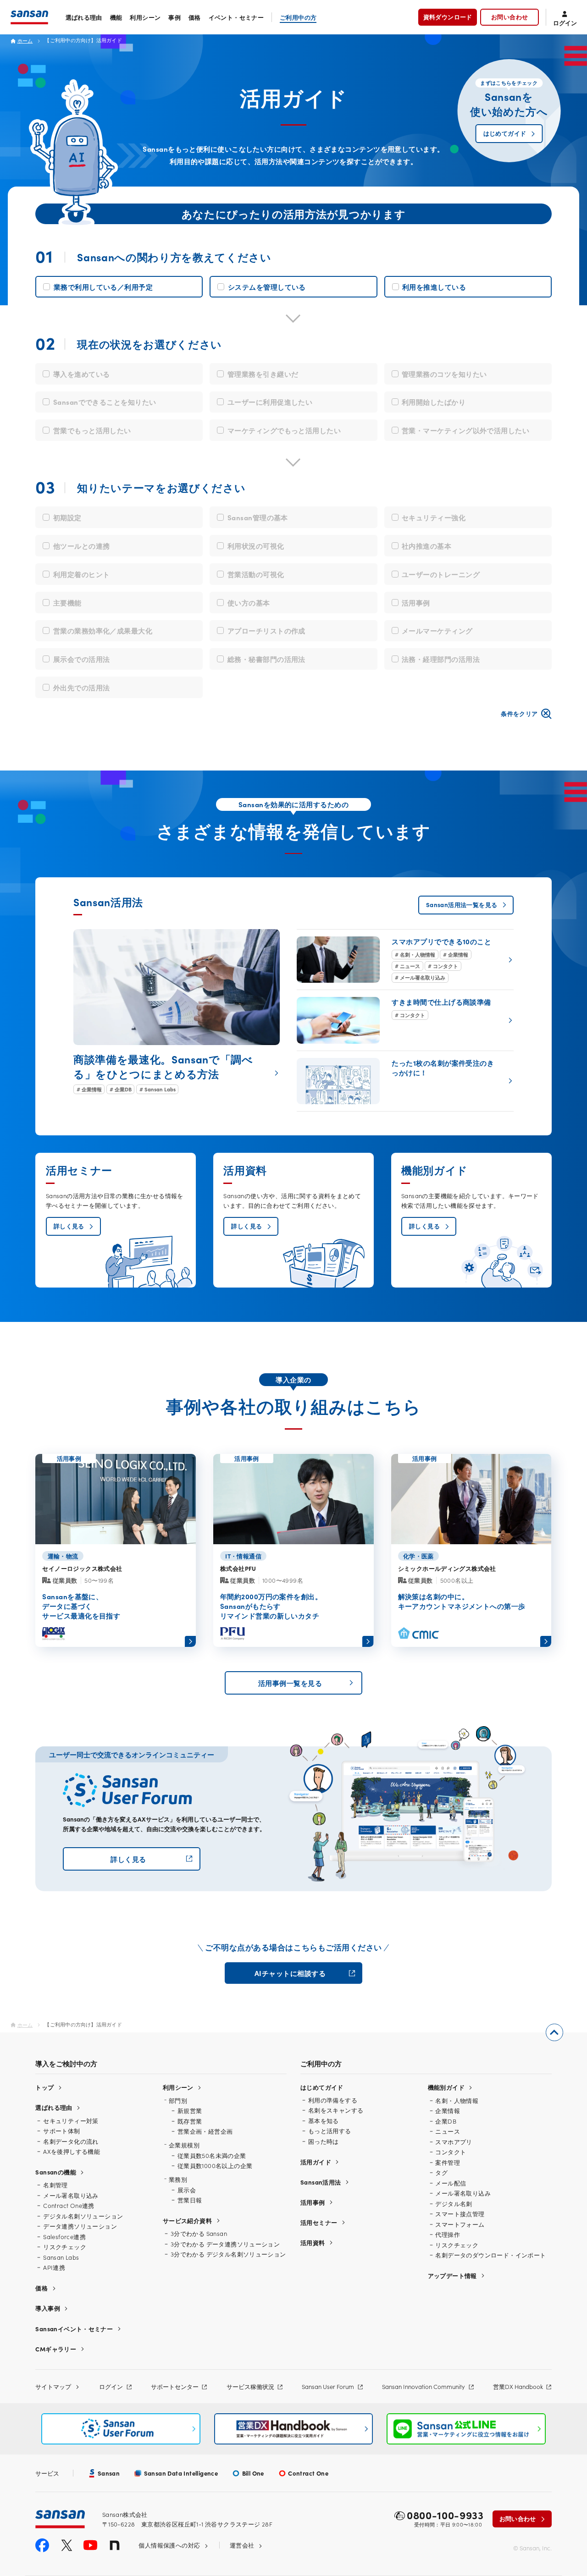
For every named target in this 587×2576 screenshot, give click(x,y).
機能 (116, 17)
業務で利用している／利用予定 (103, 287)
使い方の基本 (249, 603)
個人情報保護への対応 (169, 2545)
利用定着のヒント (82, 574)
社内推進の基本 (426, 546)
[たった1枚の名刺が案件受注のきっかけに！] (405, 1081)
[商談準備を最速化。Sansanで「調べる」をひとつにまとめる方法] (177, 1012)
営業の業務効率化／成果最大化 (103, 630)
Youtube (90, 2545)
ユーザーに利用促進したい (270, 402)
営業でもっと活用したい (92, 430)
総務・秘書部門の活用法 (266, 659)
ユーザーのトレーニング (441, 574)
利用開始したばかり (434, 402)
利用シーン (145, 17)
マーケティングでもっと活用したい (284, 430)
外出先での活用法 (82, 687)
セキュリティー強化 (434, 517)
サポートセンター (175, 2386)
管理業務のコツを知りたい (444, 374)
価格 (195, 17)
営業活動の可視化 (256, 574)
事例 (174, 17)
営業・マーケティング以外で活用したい (465, 430)
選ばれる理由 (84, 17)
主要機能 (67, 603)
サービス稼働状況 (250, 2386)
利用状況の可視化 (256, 546)
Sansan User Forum (328, 2386)
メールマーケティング (437, 630)
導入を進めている (82, 374)
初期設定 (67, 517)
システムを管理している (267, 287)
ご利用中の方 (298, 17)
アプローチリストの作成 (266, 630)
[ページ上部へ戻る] (554, 2032)
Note (115, 2545)
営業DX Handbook (518, 2386)
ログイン (111, 2386)
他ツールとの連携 (82, 546)
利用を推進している (434, 287)
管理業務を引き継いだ (263, 374)
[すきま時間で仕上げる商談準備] (405, 1020)
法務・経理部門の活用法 (441, 659)
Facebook (42, 2545)
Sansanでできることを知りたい (105, 402)
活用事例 (416, 603)
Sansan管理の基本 (258, 517)
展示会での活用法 (82, 659)
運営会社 (242, 2545)
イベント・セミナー (236, 17)
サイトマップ (53, 2386)
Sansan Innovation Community (424, 2386)
